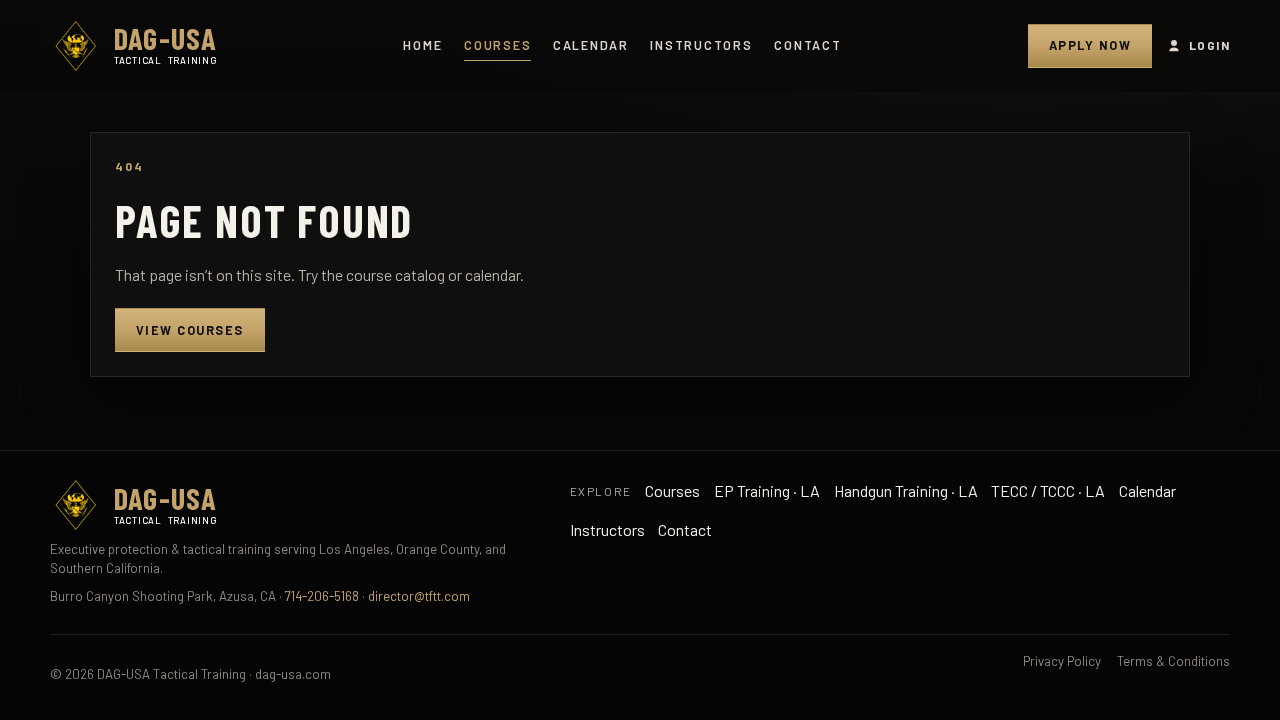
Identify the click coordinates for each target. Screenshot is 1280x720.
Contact (807, 45)
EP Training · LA (767, 490)
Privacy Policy (1062, 661)
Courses (497, 45)
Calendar (591, 45)
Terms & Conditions (1173, 661)
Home (422, 45)
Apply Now (1090, 45)
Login (1209, 45)
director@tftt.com (419, 596)
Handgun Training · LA (906, 490)
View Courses (190, 330)
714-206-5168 (322, 596)
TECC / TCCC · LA (1048, 490)
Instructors (701, 45)
